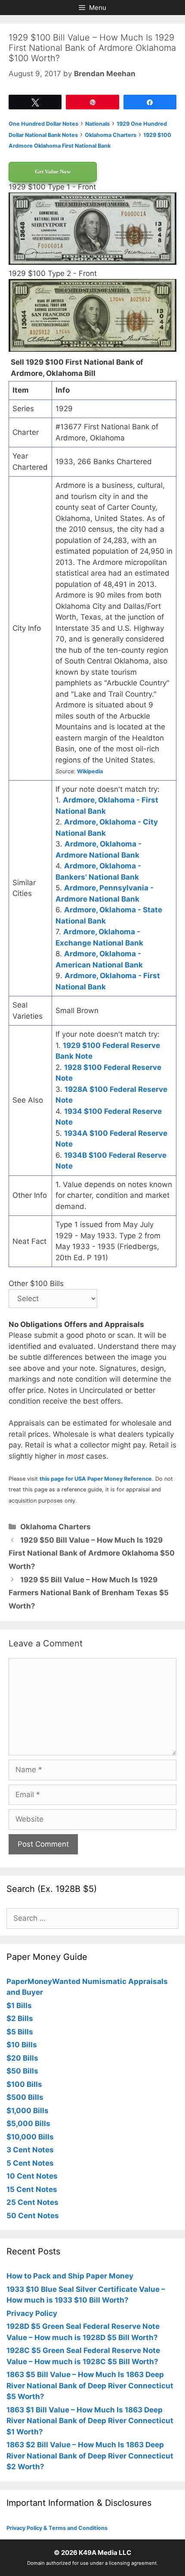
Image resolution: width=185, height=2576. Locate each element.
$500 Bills (25, 2097)
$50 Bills (22, 2071)
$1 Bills (19, 2006)
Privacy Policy (32, 2313)
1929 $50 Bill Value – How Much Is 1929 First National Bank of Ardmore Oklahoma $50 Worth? (92, 1553)
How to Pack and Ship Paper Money (70, 2276)
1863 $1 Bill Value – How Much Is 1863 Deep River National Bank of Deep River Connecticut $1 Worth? (90, 2421)
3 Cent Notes (30, 2150)
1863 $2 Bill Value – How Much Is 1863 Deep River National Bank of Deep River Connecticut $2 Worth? (90, 2456)
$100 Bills (24, 2084)
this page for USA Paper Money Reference (96, 1479)
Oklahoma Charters (55, 1527)
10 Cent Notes (32, 2176)
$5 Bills (20, 2032)
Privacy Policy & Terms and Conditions (57, 2528)
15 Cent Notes (32, 2189)
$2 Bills (20, 2018)
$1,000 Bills (28, 2111)
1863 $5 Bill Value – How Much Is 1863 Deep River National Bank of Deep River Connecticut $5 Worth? (90, 2385)
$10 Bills (22, 2045)
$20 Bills (22, 2058)
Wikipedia (90, 771)
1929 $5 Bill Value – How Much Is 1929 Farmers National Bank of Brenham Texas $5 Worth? (89, 1593)
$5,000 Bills (28, 2123)
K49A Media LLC (105, 2553)
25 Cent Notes (32, 2202)
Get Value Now (53, 172)
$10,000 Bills (30, 2137)
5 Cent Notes (30, 2163)
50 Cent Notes (33, 2216)
